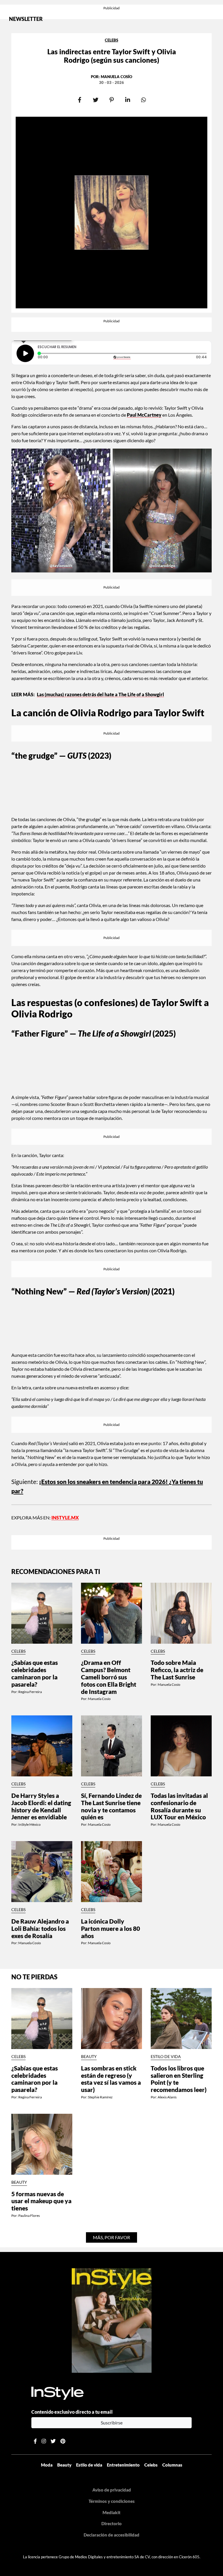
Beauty (89, 2057)
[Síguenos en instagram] (44, 2441)
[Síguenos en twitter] (53, 2441)
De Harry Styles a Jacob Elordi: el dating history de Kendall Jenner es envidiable (41, 1806)
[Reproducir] (25, 353)
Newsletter (26, 19)
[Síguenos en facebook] (35, 2441)
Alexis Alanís (167, 2097)
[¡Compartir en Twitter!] (96, 100)
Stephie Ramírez (100, 2097)
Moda (47, 2465)
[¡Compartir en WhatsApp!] (144, 100)
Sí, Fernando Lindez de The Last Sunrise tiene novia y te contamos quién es (111, 1806)
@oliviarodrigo (162, 566)
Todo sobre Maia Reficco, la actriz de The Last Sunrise (177, 1670)
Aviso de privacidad (112, 2490)
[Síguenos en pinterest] (63, 2441)
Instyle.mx (65, 1518)
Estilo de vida (166, 2057)
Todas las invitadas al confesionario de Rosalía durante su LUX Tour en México (179, 1806)
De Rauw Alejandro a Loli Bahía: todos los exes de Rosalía (40, 1929)
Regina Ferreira (30, 1692)
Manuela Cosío (116, 77)
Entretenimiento (123, 2465)
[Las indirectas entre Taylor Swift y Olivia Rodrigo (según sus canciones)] (111, 213)
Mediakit (111, 2512)
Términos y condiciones (112, 2501)
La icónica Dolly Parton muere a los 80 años (110, 1929)
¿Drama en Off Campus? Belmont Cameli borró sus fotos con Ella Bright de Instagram (109, 1677)
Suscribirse (112, 2423)
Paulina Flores (29, 2216)
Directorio (111, 2523)
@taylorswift (61, 566)
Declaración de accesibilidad (111, 2535)
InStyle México (29, 1824)
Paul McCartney (144, 415)
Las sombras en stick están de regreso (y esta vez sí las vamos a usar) (111, 2079)
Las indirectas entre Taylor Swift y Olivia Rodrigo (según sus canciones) (112, 56)
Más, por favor (111, 2237)
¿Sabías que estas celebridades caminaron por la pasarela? (35, 1673)
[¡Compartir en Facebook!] (80, 100)
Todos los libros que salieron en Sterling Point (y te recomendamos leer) (179, 2079)
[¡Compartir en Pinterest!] (112, 100)
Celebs (111, 40)
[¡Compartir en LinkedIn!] (128, 100)
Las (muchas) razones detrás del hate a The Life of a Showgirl (100, 694)
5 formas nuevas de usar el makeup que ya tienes (41, 2201)
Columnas (172, 2465)
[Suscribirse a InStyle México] (112, 2320)
